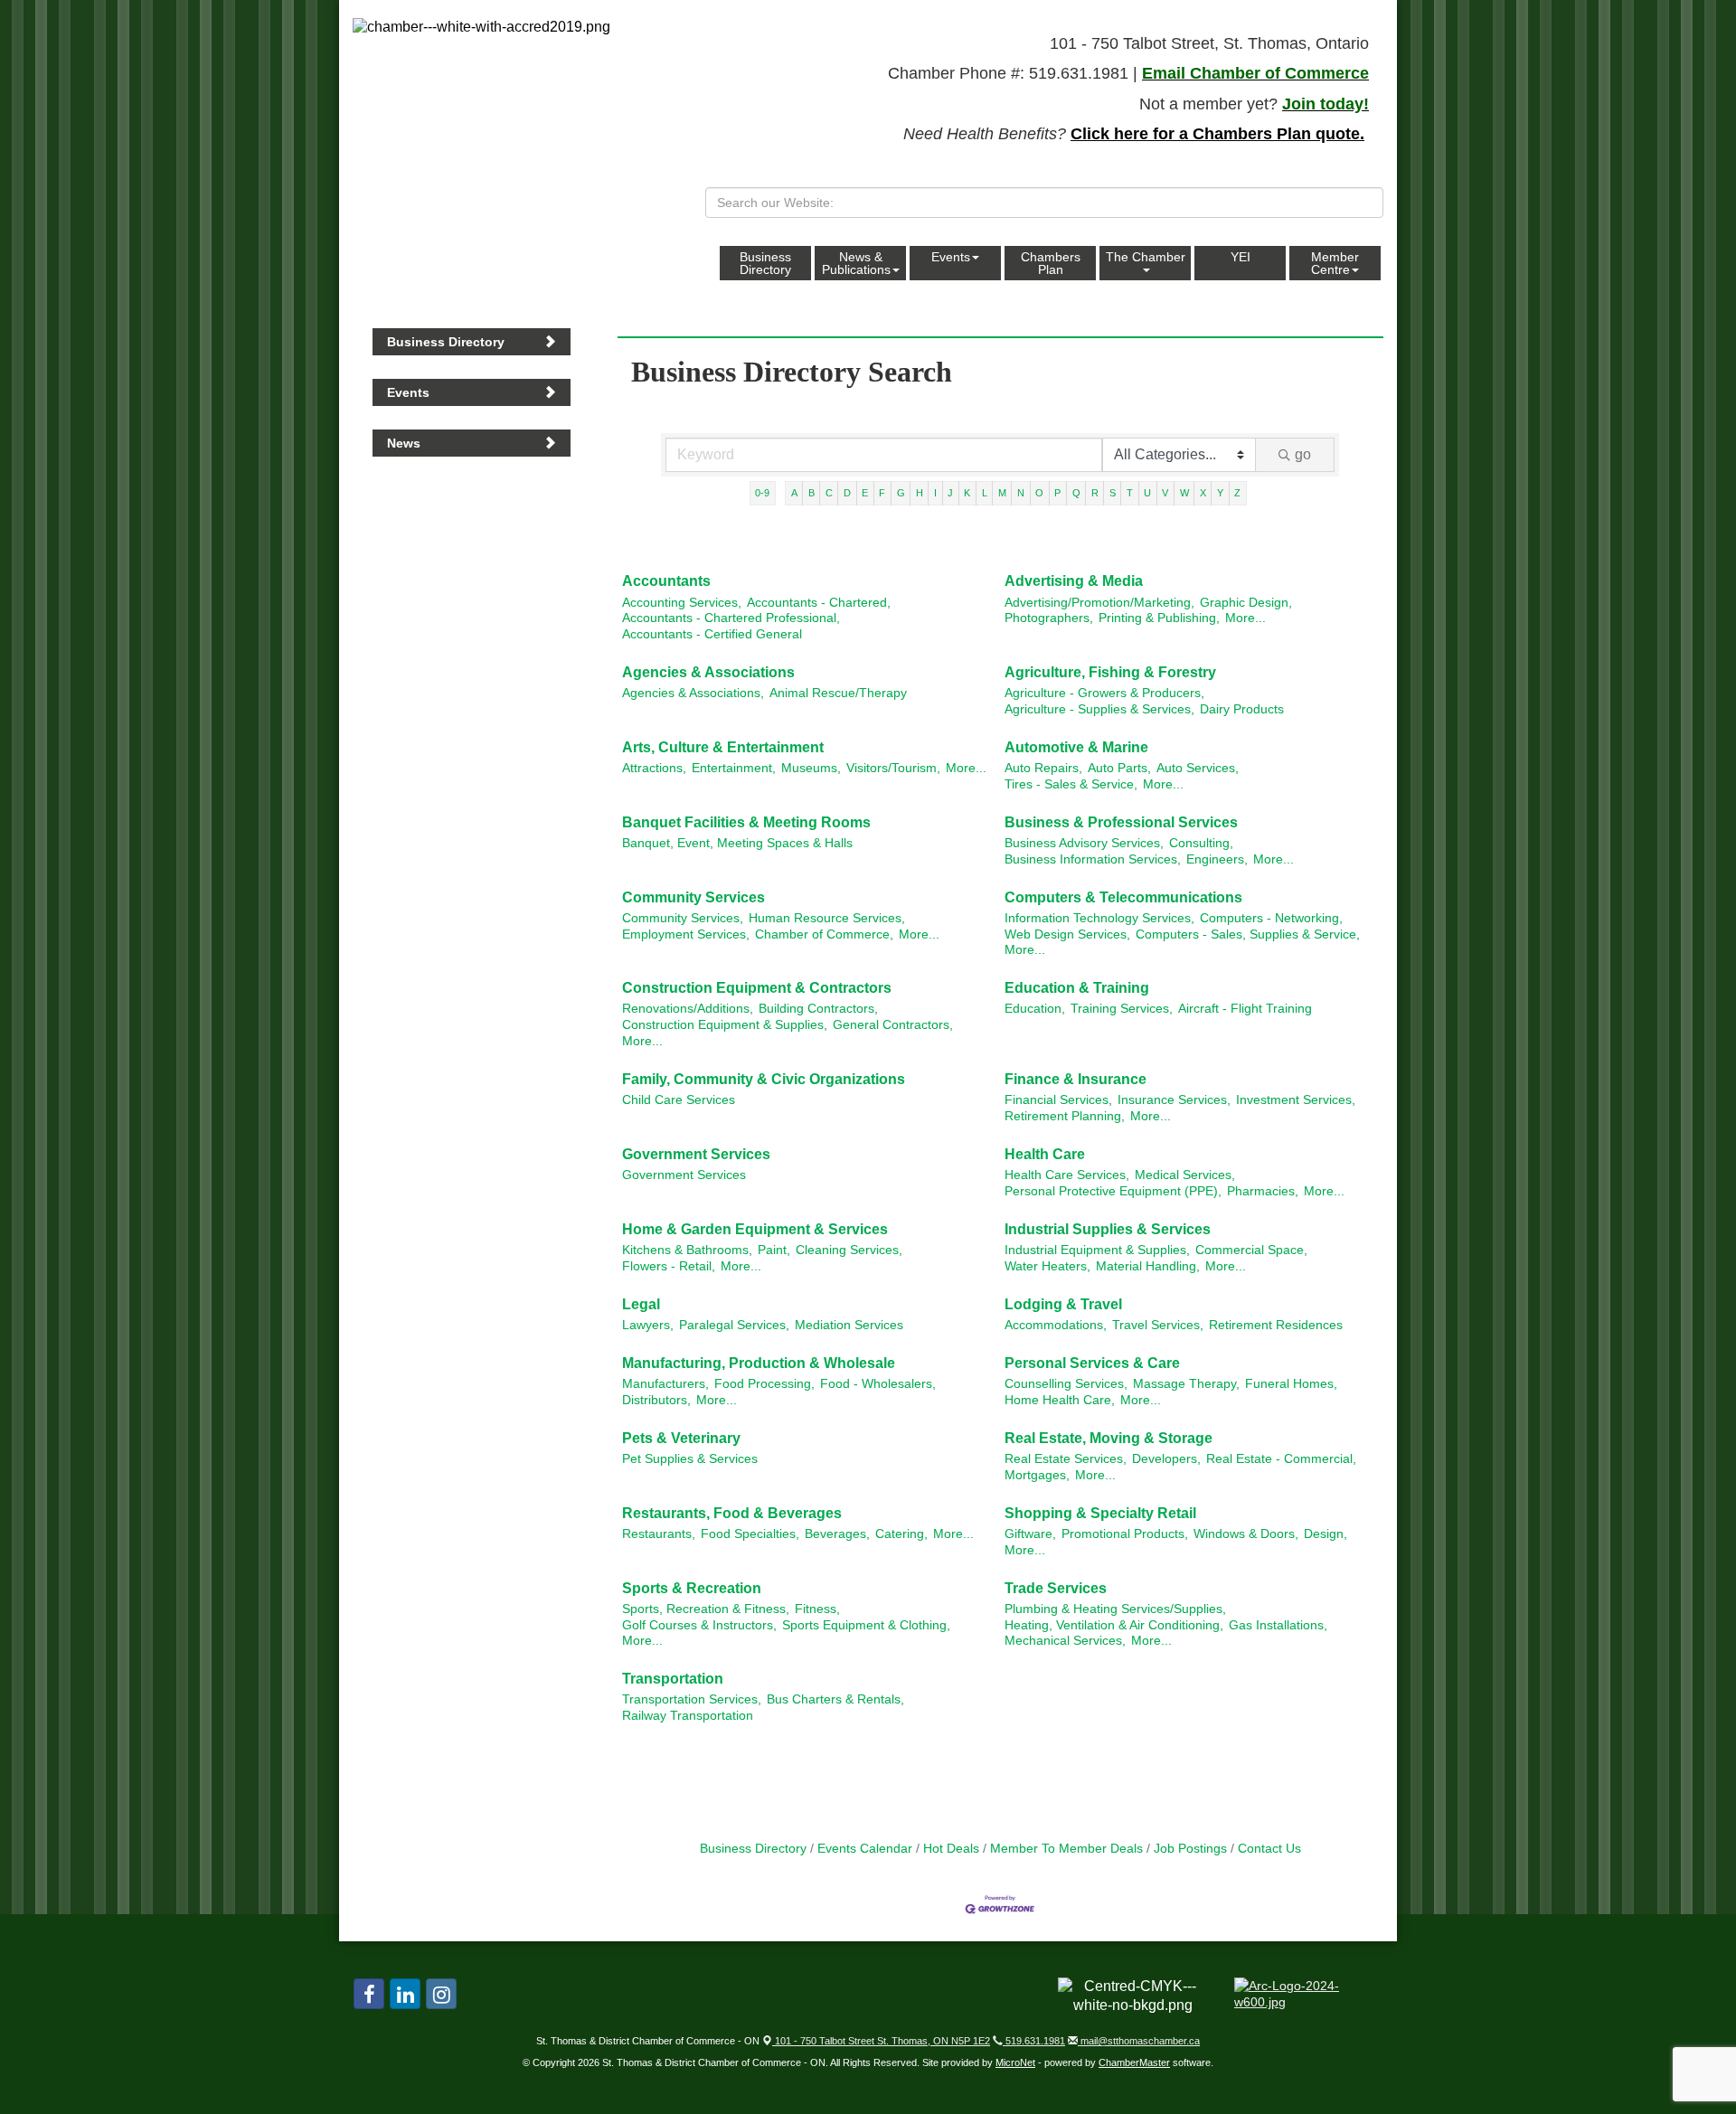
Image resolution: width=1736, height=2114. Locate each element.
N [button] (1021, 493)
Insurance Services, (1174, 1100)
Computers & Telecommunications (1123, 897)
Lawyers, (648, 1325)
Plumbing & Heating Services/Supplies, (1115, 1609)
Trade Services (1056, 1588)
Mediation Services (849, 1325)
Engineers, (1217, 859)
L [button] (985, 493)
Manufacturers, (665, 1384)
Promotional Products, (1125, 1534)
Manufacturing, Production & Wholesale (759, 1363)
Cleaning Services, (849, 1250)
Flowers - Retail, (669, 1266)
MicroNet (1015, 2062)
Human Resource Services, (827, 918)
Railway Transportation (688, 1716)
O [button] (1039, 493)
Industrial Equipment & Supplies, (1097, 1250)
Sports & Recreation (692, 1588)
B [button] (811, 493)
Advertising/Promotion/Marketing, (1099, 603)
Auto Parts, (1119, 768)
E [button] (865, 493)
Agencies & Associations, (693, 693)
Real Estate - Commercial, (1281, 1459)
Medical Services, (1185, 1175)
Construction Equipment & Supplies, (725, 1025)
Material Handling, (1148, 1266)
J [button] (950, 493)
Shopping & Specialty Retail (1100, 1513)
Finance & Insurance (1076, 1079)
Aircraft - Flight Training (1245, 1009)
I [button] (935, 493)
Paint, (774, 1250)
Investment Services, (1296, 1100)
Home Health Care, (1060, 1400)
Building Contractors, (818, 1009)
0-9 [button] (762, 493)
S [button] (1113, 493)
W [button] (1184, 493)
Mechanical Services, (1065, 1641)
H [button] (920, 493)
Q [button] (1076, 493)
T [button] (1130, 493)
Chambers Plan (1051, 263)
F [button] (882, 493)
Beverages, (837, 1534)
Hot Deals (951, 1849)
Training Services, (1122, 1009)
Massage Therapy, (1186, 1384)
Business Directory (765, 263)
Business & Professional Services (1121, 822)
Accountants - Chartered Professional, (731, 618)
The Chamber (1146, 257)
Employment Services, (686, 934)
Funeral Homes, (1291, 1384)
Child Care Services (679, 1100)
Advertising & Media (1074, 581)
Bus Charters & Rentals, (835, 1699)
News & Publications (856, 263)
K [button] (967, 493)
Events (951, 257)
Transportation (673, 1679)
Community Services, (683, 918)
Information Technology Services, (1099, 918)
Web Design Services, (1067, 934)
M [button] (1002, 493)
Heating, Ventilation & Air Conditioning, (1114, 1625)
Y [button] (1220, 493)
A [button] (794, 493)
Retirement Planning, (1065, 1116)
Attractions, (654, 768)
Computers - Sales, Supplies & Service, (1248, 934)
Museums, (811, 768)
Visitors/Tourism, (893, 768)
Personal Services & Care (1092, 1363)
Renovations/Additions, (688, 1009)
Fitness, (817, 1609)
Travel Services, (1158, 1325)
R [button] (1095, 493)
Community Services (693, 897)
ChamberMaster (1134, 2062)
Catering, (901, 1534)
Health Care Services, (1067, 1175)
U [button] (1147, 493)
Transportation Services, (692, 1699)
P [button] (1057, 493)
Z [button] (1237, 493)
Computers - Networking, (1271, 918)
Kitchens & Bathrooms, (687, 1250)
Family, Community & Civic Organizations (764, 1079)
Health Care (1045, 1154)
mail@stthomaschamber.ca (1139, 2041)
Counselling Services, (1066, 1384)
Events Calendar (865, 1849)
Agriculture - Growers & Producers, (1104, 693)
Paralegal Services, (734, 1325)
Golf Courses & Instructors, (699, 1625)
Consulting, (1201, 843)
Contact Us (1269, 1849)
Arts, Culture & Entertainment (723, 747)
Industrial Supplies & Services (1108, 1229)
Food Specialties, (750, 1534)
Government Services (696, 1154)
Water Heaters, (1047, 1266)
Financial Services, (1058, 1100)
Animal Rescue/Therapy (838, 693)
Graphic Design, (1246, 603)
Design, (1326, 1534)
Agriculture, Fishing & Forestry (1110, 672)
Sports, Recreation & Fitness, (706, 1609)
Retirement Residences (1276, 1325)
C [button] (829, 493)
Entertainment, (734, 768)
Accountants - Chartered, (819, 603)
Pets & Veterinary (681, 1438)
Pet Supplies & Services (690, 1459)
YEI (1241, 257)
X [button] (1203, 493)
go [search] (1303, 454)
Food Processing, (764, 1384)
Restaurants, (659, 1534)
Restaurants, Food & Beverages (732, 1513)
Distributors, (656, 1400)
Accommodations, (1056, 1325)
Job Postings (1190, 1849)
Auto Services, (1198, 768)
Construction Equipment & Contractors (757, 988)
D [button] (847, 493)
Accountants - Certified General (712, 634)
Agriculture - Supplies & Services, (1099, 709)
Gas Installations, (1278, 1625)
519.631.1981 (1034, 2041)
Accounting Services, (682, 603)
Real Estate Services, (1066, 1459)
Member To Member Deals (1066, 1849)
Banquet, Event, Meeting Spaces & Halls (737, 843)
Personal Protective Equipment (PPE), (1113, 1191)
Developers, (1166, 1459)
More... (1245, 618)
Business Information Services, (1093, 859)
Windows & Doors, (1246, 1534)
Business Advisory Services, (1084, 843)
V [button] (1165, 493)
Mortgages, (1037, 1475)
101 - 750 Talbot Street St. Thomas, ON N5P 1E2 (881, 2041)
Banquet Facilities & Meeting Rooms (746, 822)
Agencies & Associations (708, 672)
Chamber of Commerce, (824, 934)
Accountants (666, 581)
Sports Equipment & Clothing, (866, 1625)
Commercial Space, (1251, 1250)
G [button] (901, 493)
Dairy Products (1242, 709)
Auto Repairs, (1043, 768)
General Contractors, (893, 1025)
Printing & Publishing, (1159, 618)
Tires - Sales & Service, (1071, 784)
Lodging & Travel (1063, 1304)
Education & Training (1077, 988)
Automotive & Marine (1076, 747)
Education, (1035, 1009)
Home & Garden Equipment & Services (755, 1229)
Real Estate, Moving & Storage (1109, 1438)
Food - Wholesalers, (878, 1384)
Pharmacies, (1263, 1191)
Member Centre (1335, 263)
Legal (641, 1304)
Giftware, (1030, 1534)
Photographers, (1049, 618)
